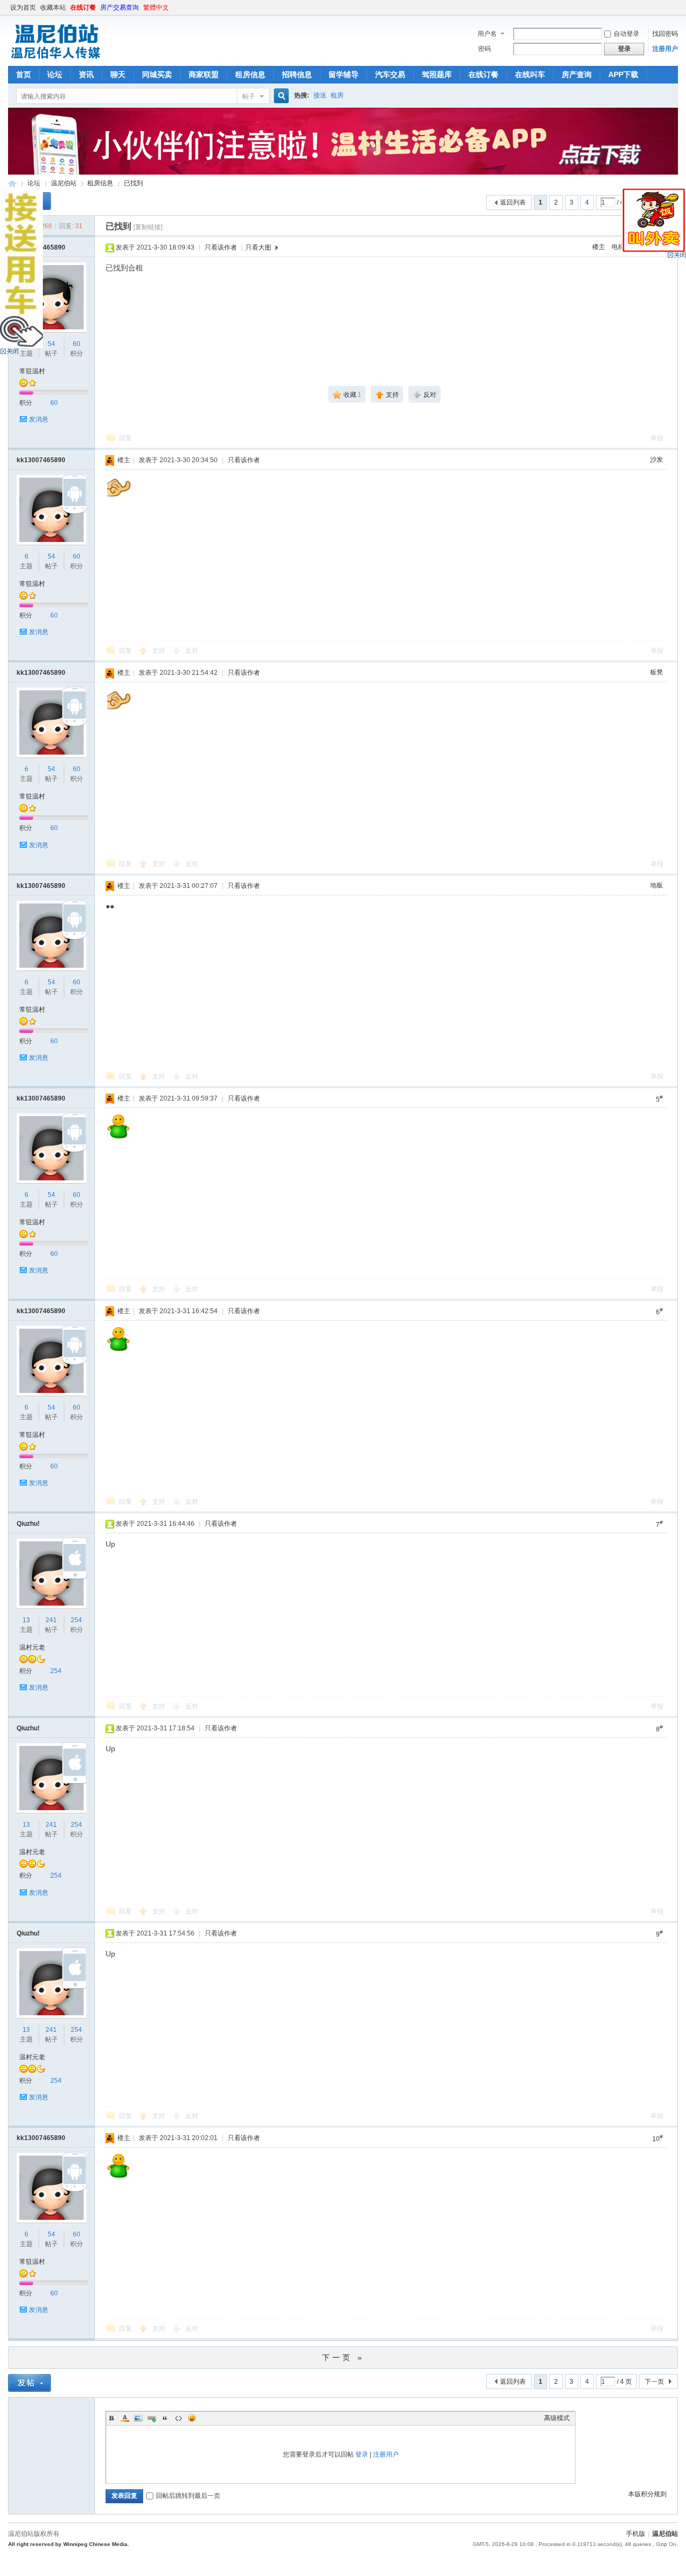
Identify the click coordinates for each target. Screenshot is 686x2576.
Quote (165, 2418)
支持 (159, 651)
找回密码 (665, 34)
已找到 (133, 183)
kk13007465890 (41, 460)
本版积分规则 (647, 2494)
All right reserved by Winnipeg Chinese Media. (69, 2544)
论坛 (55, 74)
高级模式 (557, 2418)
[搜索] (280, 96)
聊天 (118, 74)
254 (76, 1620)
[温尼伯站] (55, 59)
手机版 (636, 2534)
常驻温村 (32, 371)
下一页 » (343, 2357)
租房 (337, 95)
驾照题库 (437, 74)
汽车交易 (390, 74)
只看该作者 (221, 247)
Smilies (192, 2418)
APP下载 (623, 74)
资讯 (86, 74)
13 (26, 1620)
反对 (192, 651)
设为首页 (23, 7)
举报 (657, 438)
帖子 (249, 96)
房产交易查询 (120, 7)
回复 (125, 438)
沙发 (657, 460)
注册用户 (665, 49)
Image (138, 2418)
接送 (320, 95)
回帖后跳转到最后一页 (188, 2496)
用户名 (487, 34)
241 (51, 1620)
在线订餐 (83, 7)
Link (152, 2418)
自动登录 (627, 34)
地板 (657, 885)
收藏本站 (53, 7)
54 (51, 344)
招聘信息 (297, 74)
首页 (24, 74)
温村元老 (32, 1647)
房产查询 (577, 74)
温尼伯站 (12, 183)
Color (125, 2418)
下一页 (654, 2382)
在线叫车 (530, 74)
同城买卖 (157, 74)
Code (178, 2418)
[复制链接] (148, 227)
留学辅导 (344, 74)
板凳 (657, 672)
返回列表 (513, 202)
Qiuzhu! (28, 1524)
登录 (362, 2454)
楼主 (599, 247)
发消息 (39, 419)
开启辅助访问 (675, 7)
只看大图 (258, 247)
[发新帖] (29, 2383)
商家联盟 (204, 74)
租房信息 (250, 74)
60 (77, 344)
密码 (484, 49)
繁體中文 (156, 7)
